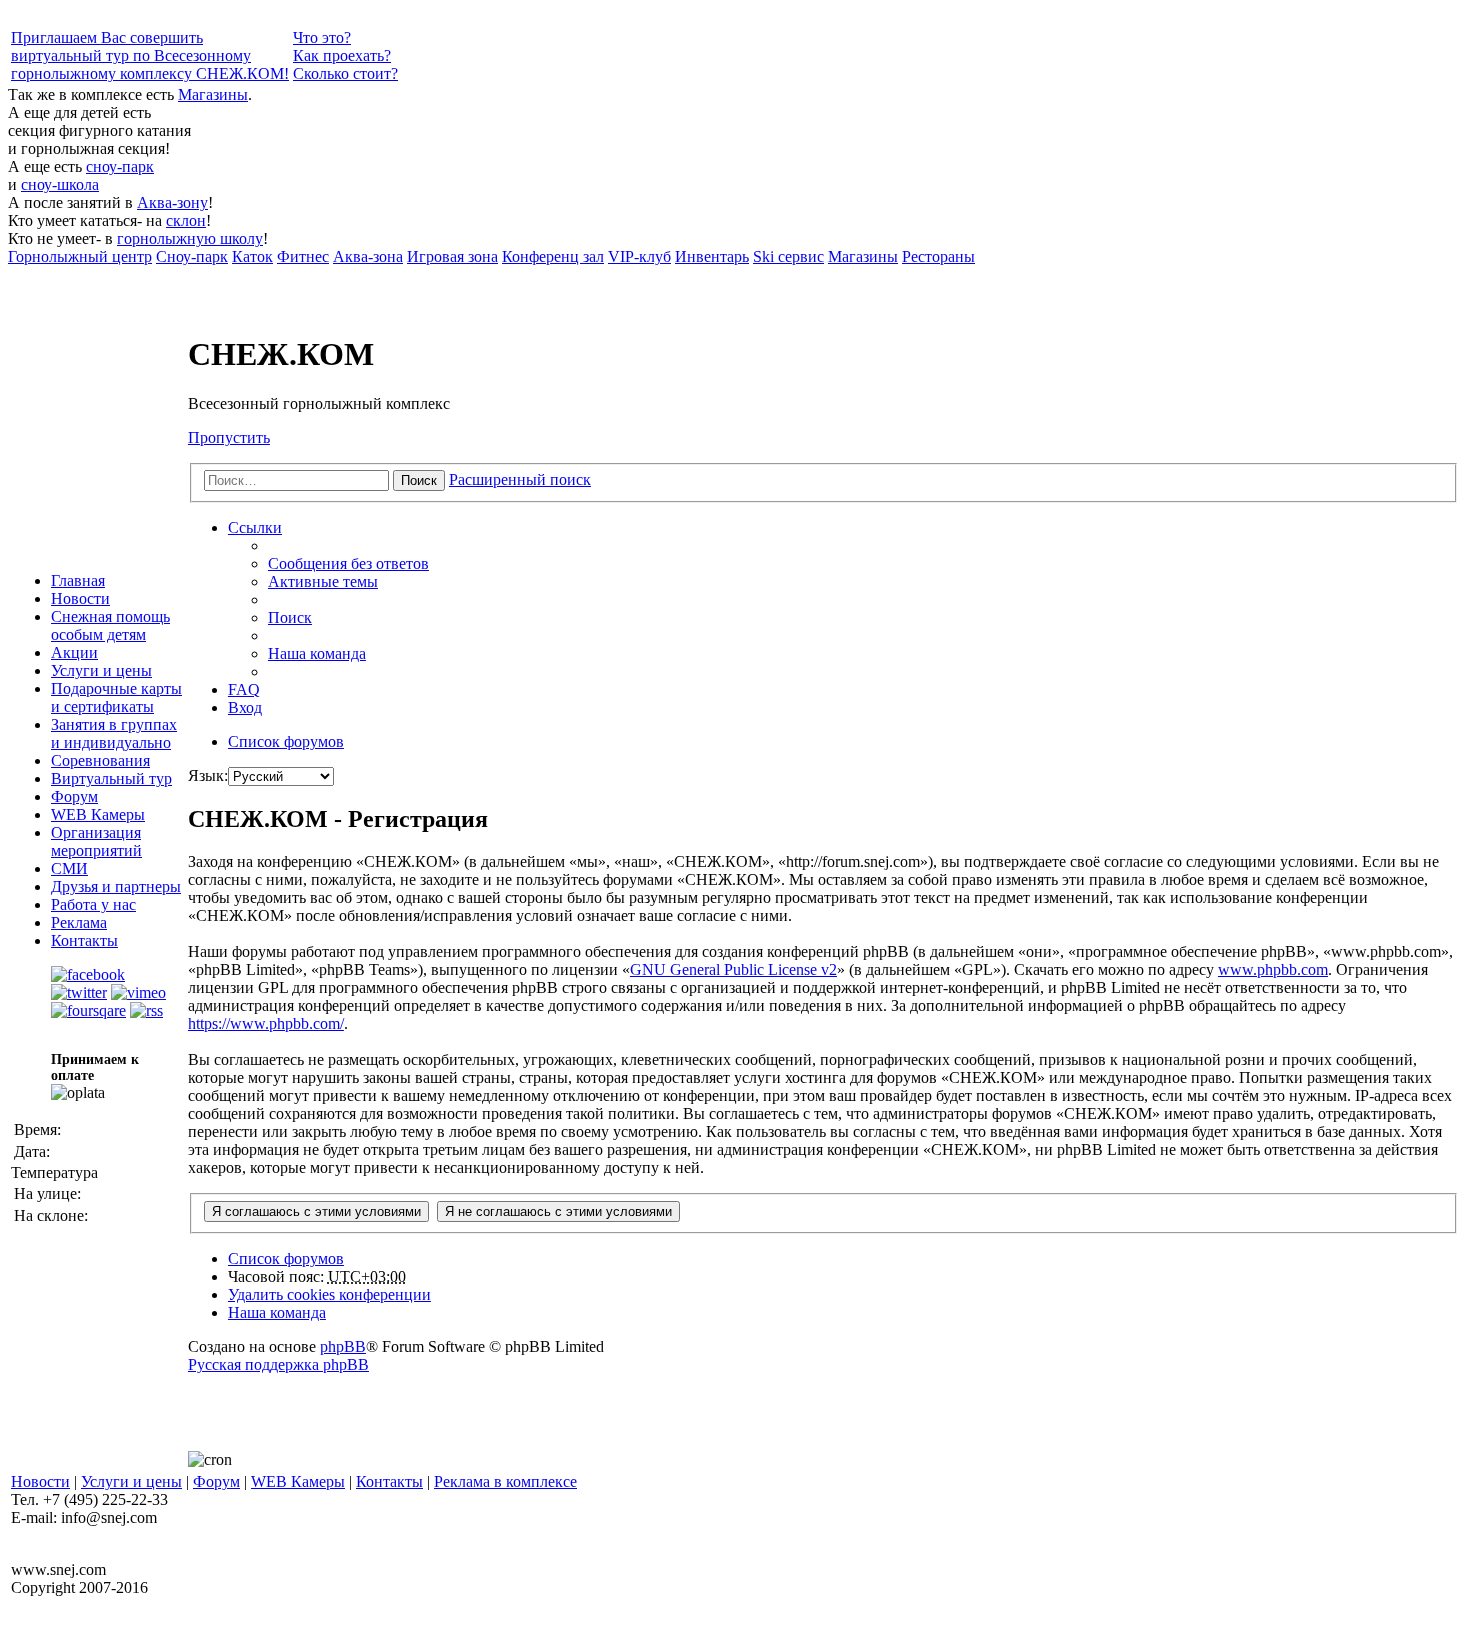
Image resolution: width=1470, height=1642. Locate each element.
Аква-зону (172, 202)
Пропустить (229, 437)
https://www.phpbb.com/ (266, 1023)
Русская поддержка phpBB (278, 1364)
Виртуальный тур (111, 778)
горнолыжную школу (190, 238)
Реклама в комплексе (505, 1481)
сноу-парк (120, 166)
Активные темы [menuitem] (323, 581)
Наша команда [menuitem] (317, 653)
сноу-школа (60, 184)
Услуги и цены (101, 670)
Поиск (419, 480)
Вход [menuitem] (245, 707)
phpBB (343, 1346)
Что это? (322, 37)
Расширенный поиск (520, 479)
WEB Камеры (98, 814)
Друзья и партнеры (116, 886)
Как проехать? (342, 55)
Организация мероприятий (96, 841)
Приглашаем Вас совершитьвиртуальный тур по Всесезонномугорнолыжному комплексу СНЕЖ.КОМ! (150, 55)
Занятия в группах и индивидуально (114, 733)
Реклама (79, 922)
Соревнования (100, 760)
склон (186, 220)
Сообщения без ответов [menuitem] (348, 563)
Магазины (213, 94)
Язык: (208, 775)
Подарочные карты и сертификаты (116, 697)
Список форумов (286, 1258)
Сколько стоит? (345, 73)
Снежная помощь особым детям (110, 625)
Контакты (84, 940)
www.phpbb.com (1273, 969)
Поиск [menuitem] (290, 617)
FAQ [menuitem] (244, 689)
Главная (78, 580)
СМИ (69, 868)
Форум (74, 796)
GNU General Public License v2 (733, 969)
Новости (80, 598)
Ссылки (255, 527)
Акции (74, 652)
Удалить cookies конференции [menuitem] (329, 1294)
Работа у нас (93, 904)
